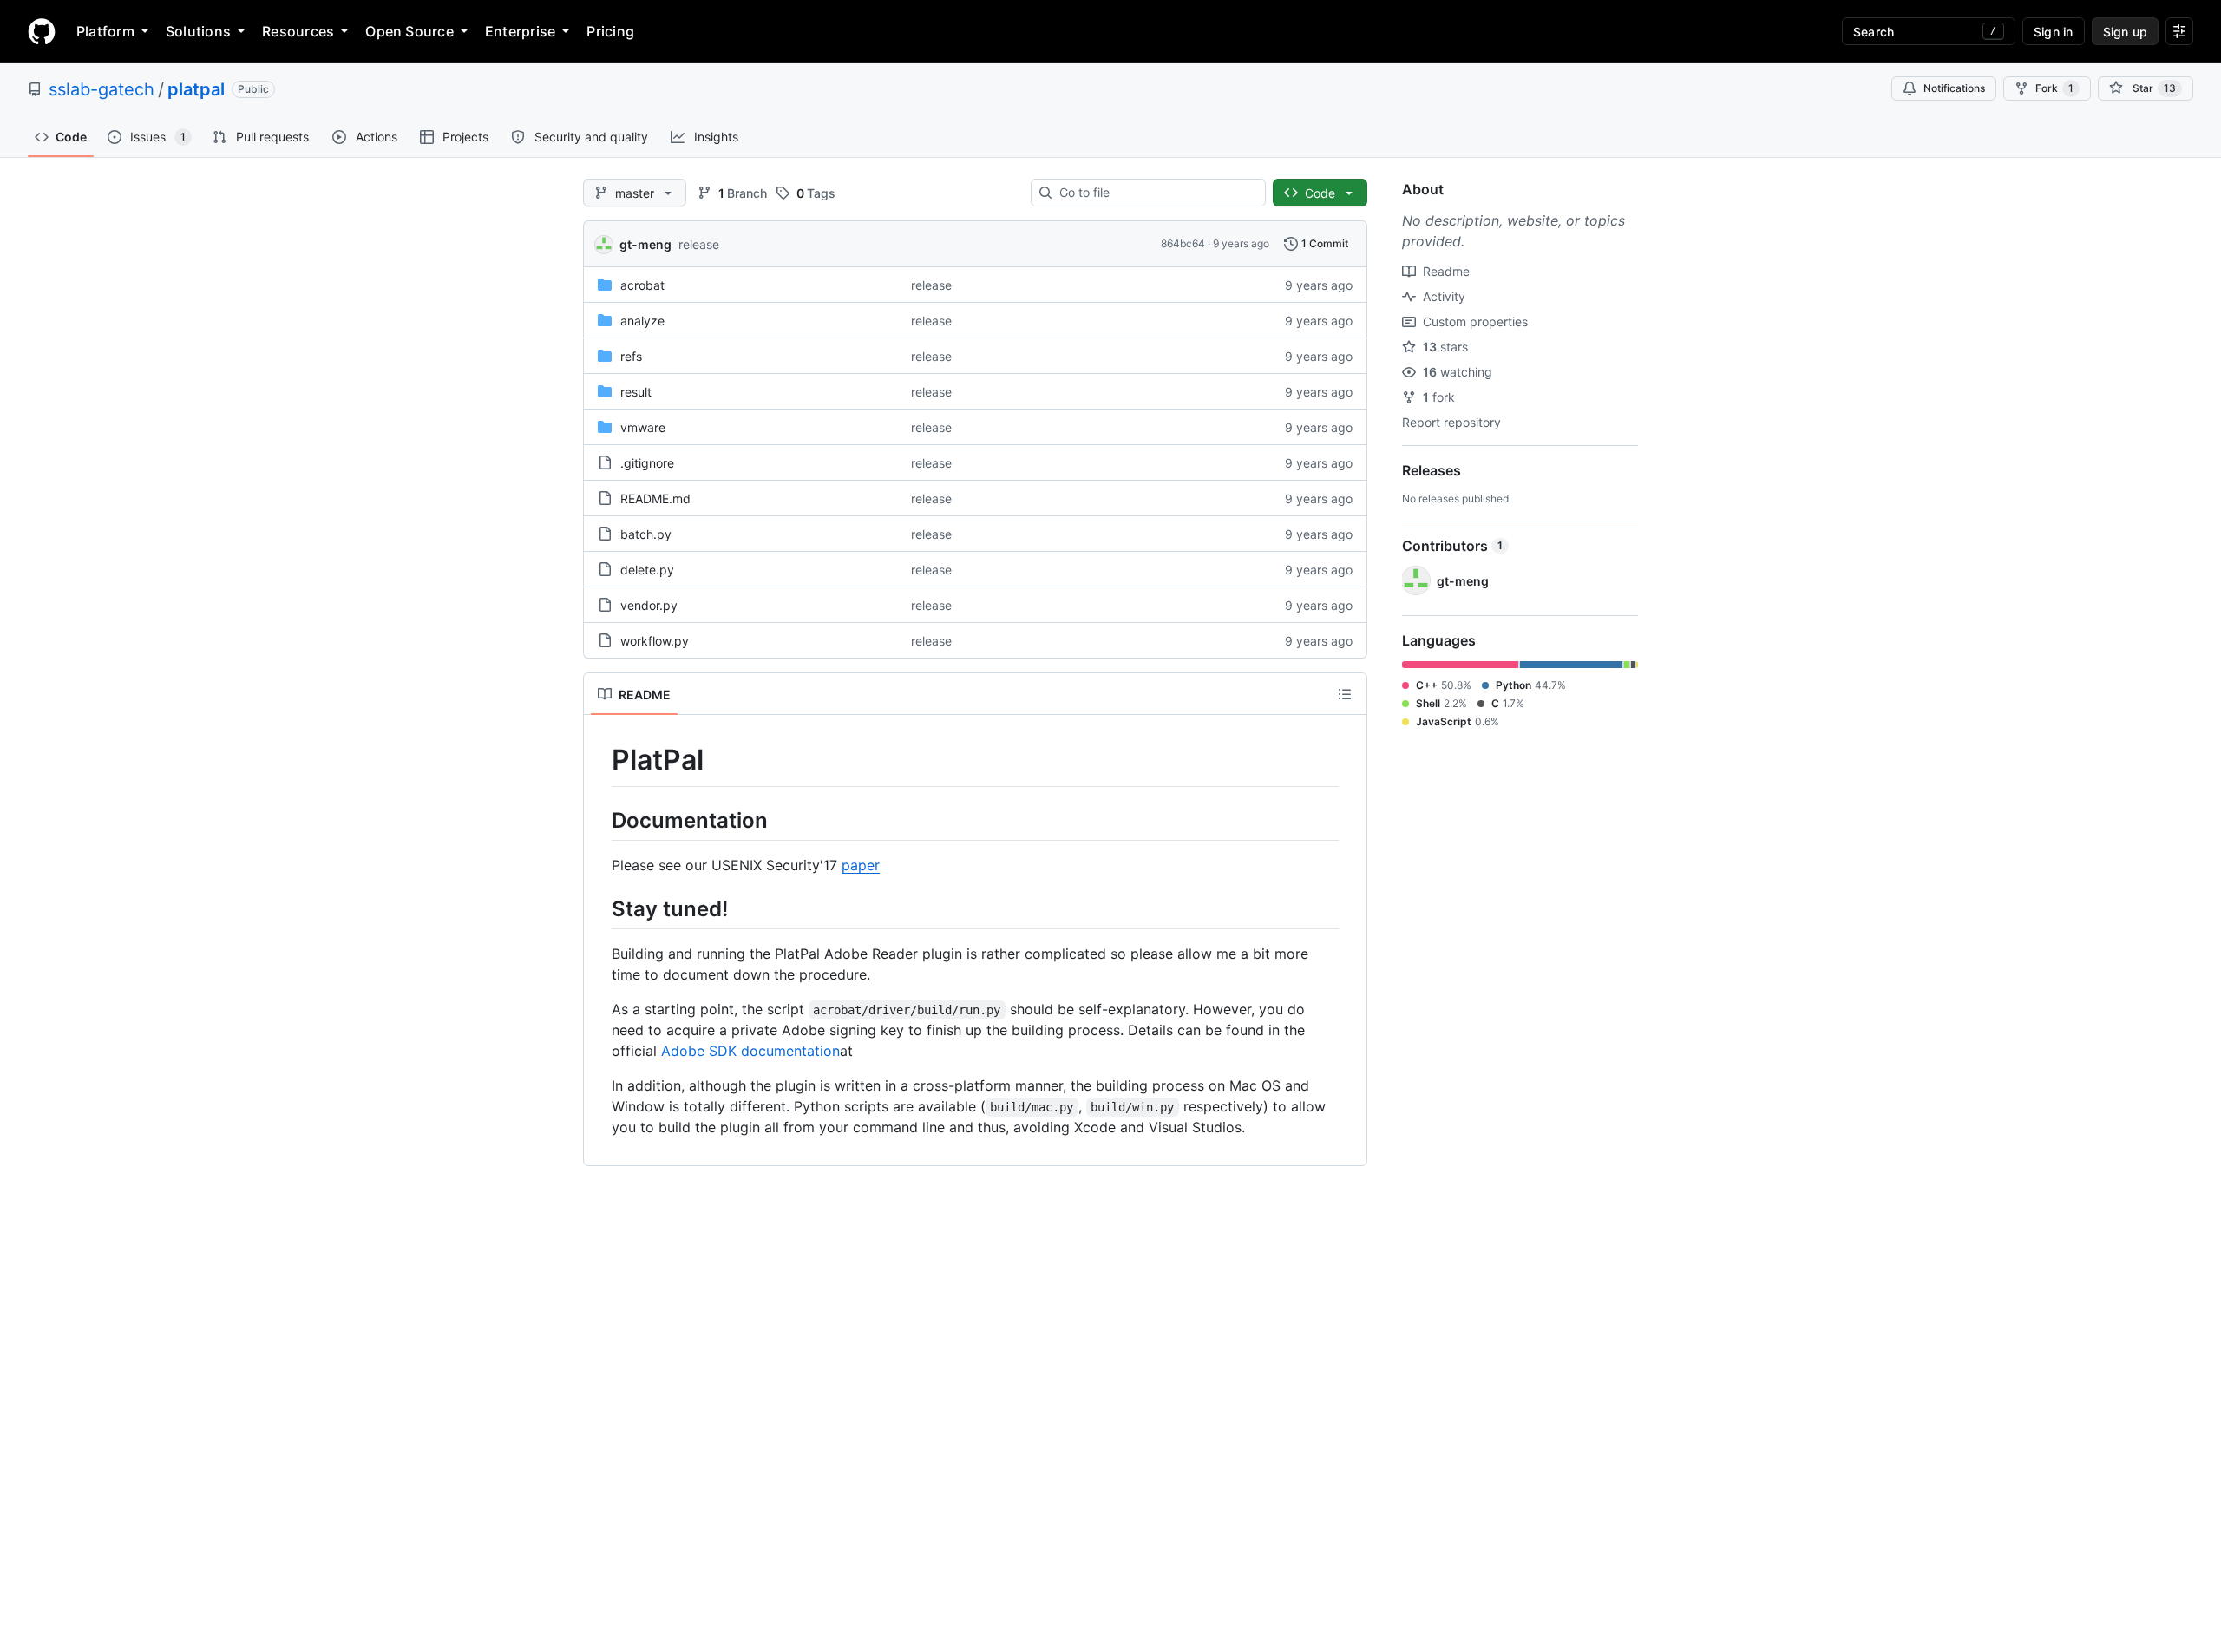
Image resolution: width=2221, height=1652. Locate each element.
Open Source (409, 31)
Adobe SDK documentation (750, 1051)
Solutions (198, 31)
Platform (105, 31)
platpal (196, 89)
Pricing (610, 31)
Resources (298, 31)
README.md (655, 498)
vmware (643, 427)
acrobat (642, 285)
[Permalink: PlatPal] (599, 760)
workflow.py (655, 641)
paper (861, 865)
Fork (2054, 88)
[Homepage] (42, 31)
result (636, 392)
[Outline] (1345, 694)
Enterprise (520, 31)
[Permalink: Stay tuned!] (599, 908)
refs (631, 356)
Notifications (1954, 88)
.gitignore (647, 463)
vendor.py (649, 605)
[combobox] (1155, 193)
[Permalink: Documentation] (599, 820)
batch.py (646, 534)
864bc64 (1183, 243)
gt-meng (645, 244)
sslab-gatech (102, 89)
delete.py (647, 570)
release (699, 244)
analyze (642, 321)
